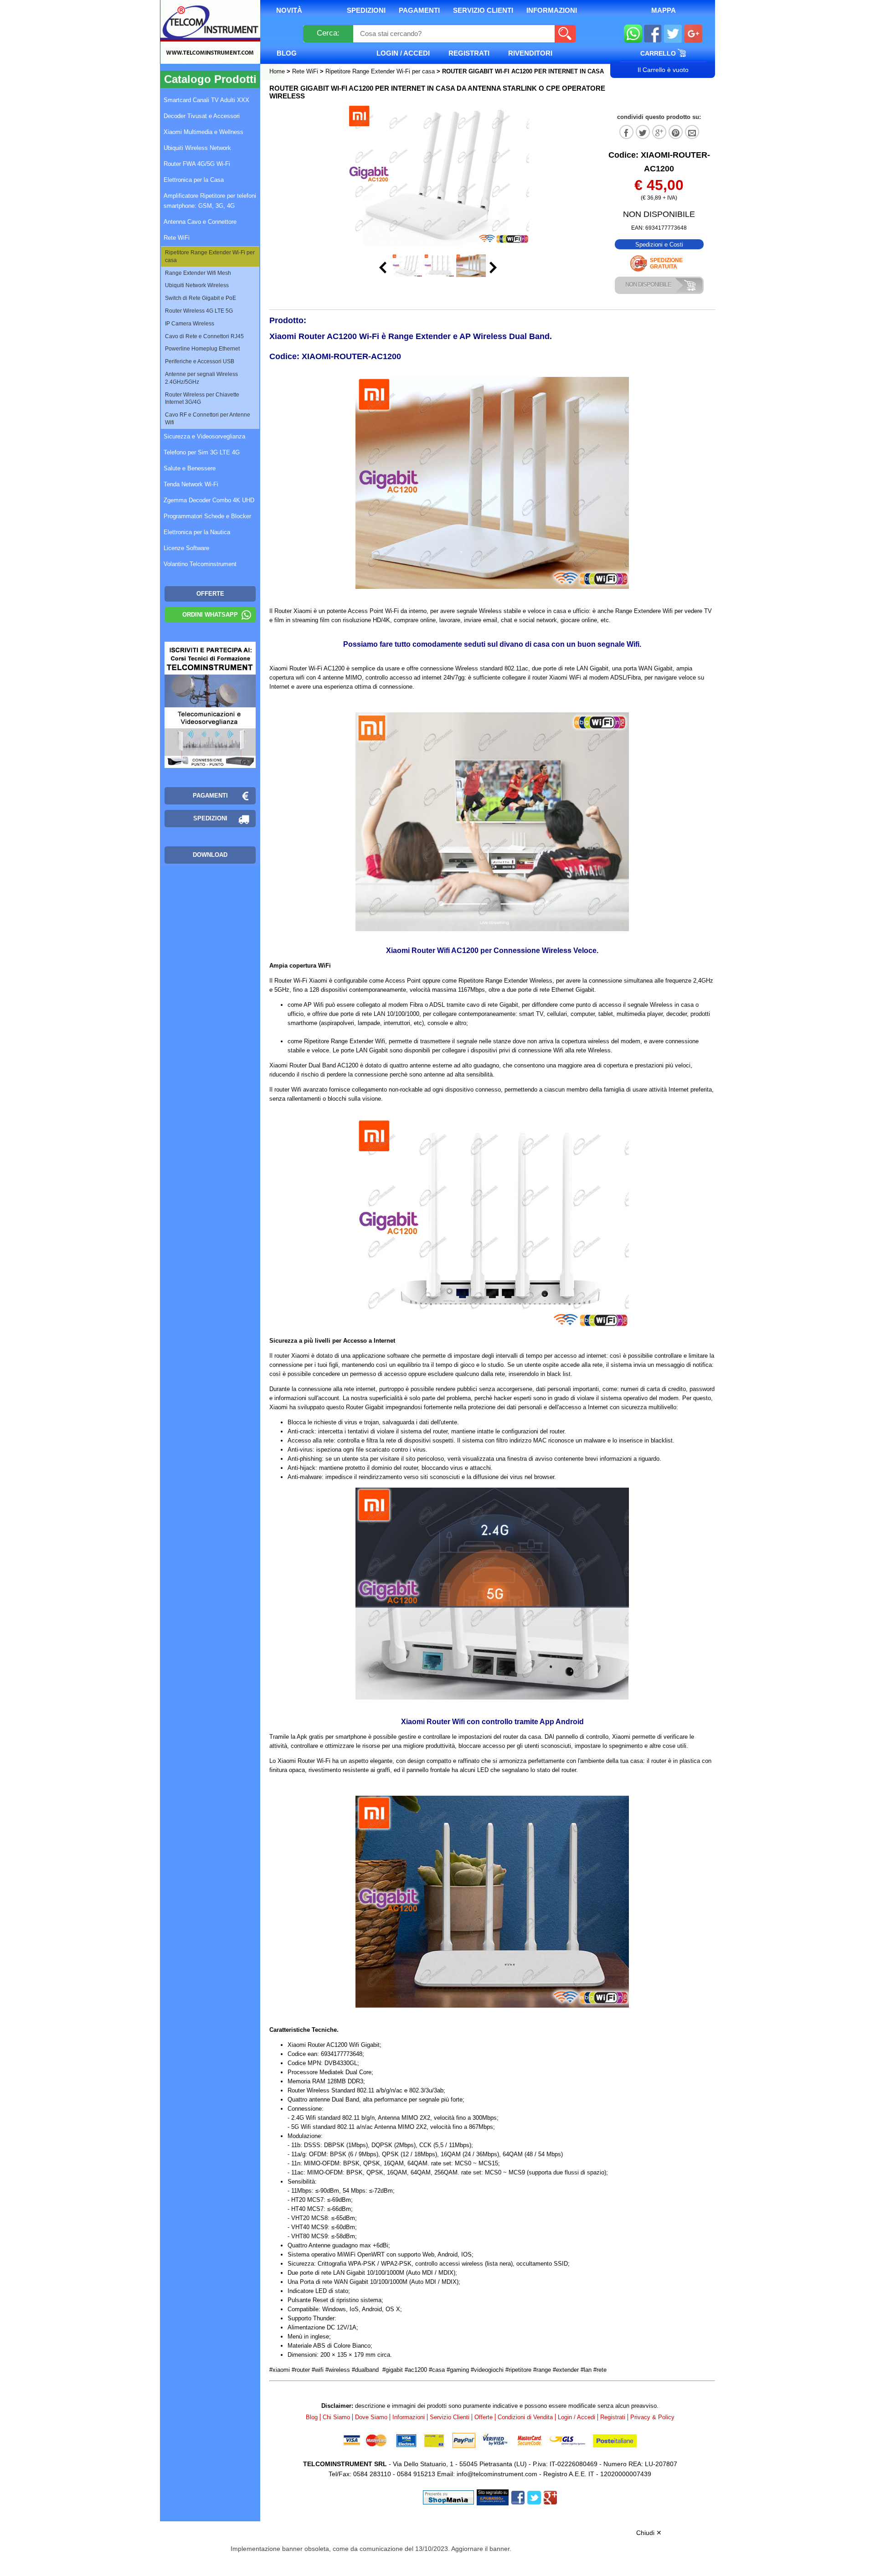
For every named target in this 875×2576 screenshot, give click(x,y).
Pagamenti (419, 10)
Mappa (664, 10)
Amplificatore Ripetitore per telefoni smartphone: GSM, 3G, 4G (210, 201)
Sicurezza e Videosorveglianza (204, 436)
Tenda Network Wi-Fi (191, 484)
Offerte (484, 2417)
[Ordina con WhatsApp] (633, 35)
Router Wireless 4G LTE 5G (199, 311)
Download (210, 855)
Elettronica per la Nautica (197, 532)
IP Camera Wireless (190, 324)
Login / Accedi (403, 53)
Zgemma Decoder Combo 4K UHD (209, 500)
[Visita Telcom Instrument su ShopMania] (448, 2497)
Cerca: (328, 33)
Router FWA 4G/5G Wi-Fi (197, 164)
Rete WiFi (305, 71)
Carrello (659, 53)
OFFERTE (210, 594)
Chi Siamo (336, 2417)
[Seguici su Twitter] (673, 35)
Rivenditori (530, 53)
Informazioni (552, 10)
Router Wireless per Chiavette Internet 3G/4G (202, 399)
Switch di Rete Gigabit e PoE (201, 298)
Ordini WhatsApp (210, 615)
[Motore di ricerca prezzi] (493, 2497)
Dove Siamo (371, 2417)
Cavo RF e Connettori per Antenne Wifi (208, 419)
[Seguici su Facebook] (653, 35)
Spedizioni (366, 10)
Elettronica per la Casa (194, 180)
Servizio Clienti (483, 10)
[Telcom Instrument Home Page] (203, 42)
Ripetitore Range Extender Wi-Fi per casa (380, 71)
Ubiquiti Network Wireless (197, 285)
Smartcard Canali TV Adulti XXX (206, 100)
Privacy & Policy (652, 2417)
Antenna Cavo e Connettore (200, 222)
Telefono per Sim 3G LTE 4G (202, 452)
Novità (289, 10)
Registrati (469, 53)
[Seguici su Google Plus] (693, 35)
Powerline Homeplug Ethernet (202, 349)
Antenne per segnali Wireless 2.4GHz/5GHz (201, 378)
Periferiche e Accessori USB (200, 361)
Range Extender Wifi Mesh (198, 273)
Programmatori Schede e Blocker (207, 516)
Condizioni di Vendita (525, 2417)
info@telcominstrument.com (497, 2474)
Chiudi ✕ (649, 2533)
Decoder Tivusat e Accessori (202, 116)
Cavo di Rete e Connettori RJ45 (204, 336)
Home (278, 71)
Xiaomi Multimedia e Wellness (203, 132)
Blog (287, 53)
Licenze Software (186, 548)
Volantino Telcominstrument (200, 564)
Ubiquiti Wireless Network (197, 148)
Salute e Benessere (190, 468)
